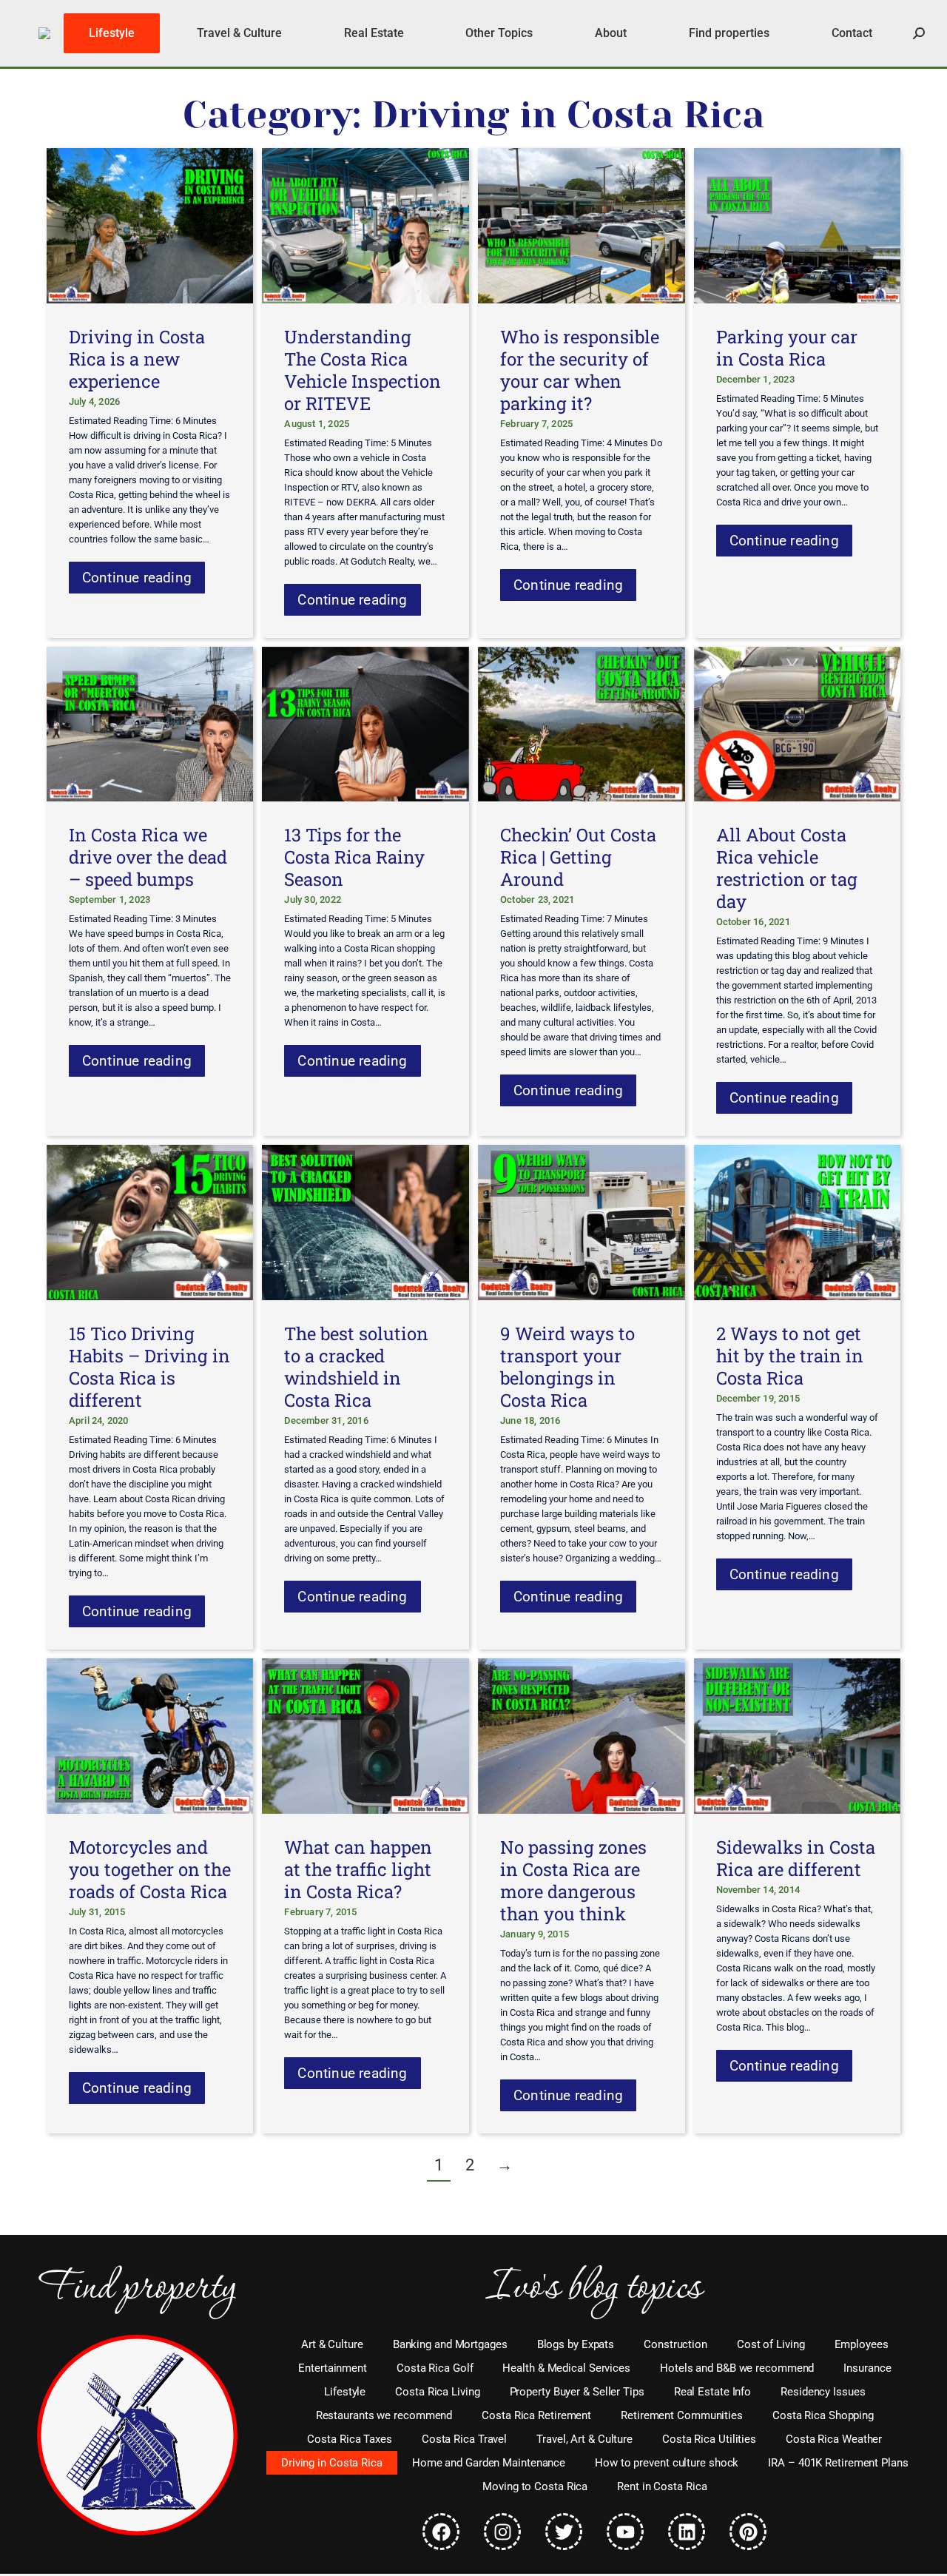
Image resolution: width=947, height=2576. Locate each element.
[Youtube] (625, 2532)
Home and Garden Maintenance (489, 2463)
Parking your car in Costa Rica (787, 348)
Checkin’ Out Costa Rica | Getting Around (578, 857)
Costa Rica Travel (464, 2439)
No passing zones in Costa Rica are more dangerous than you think (573, 1880)
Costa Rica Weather (834, 2439)
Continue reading (137, 578)
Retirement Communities (682, 2415)
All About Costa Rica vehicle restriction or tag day (787, 868)
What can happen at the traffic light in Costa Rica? (358, 1869)
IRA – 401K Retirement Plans (838, 2463)
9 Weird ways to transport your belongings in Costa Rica (567, 1367)
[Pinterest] (748, 2532)
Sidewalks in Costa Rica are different (796, 1858)
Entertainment (333, 2368)
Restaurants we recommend (384, 2415)
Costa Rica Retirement (536, 2415)
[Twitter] (564, 2532)
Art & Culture (332, 2344)
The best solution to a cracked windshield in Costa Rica (356, 1367)
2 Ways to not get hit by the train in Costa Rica (790, 1356)
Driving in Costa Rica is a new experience (137, 359)
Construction (675, 2344)
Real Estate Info (712, 2392)
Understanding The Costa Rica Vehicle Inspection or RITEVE (363, 370)
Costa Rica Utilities (709, 2439)
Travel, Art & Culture (584, 2439)
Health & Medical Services (566, 2368)
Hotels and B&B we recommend (737, 2368)
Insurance (867, 2368)
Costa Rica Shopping (823, 2415)
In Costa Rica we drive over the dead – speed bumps (148, 857)
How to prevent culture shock (667, 2463)
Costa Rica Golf (435, 2368)
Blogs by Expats (576, 2344)
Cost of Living (771, 2344)
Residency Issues (823, 2392)
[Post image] (150, 226)
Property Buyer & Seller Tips (577, 2392)
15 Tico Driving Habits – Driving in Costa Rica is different (149, 1367)
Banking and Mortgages (450, 2344)
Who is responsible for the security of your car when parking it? (580, 370)
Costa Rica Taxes (349, 2439)
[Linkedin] (687, 2532)
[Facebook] (441, 2532)
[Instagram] (502, 2532)
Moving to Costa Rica (535, 2486)
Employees (862, 2344)
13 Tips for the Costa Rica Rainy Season (354, 857)
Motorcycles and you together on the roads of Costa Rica (150, 1869)
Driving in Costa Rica (332, 2463)
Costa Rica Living (437, 2392)
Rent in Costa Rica (662, 2486)
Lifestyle (345, 2392)
